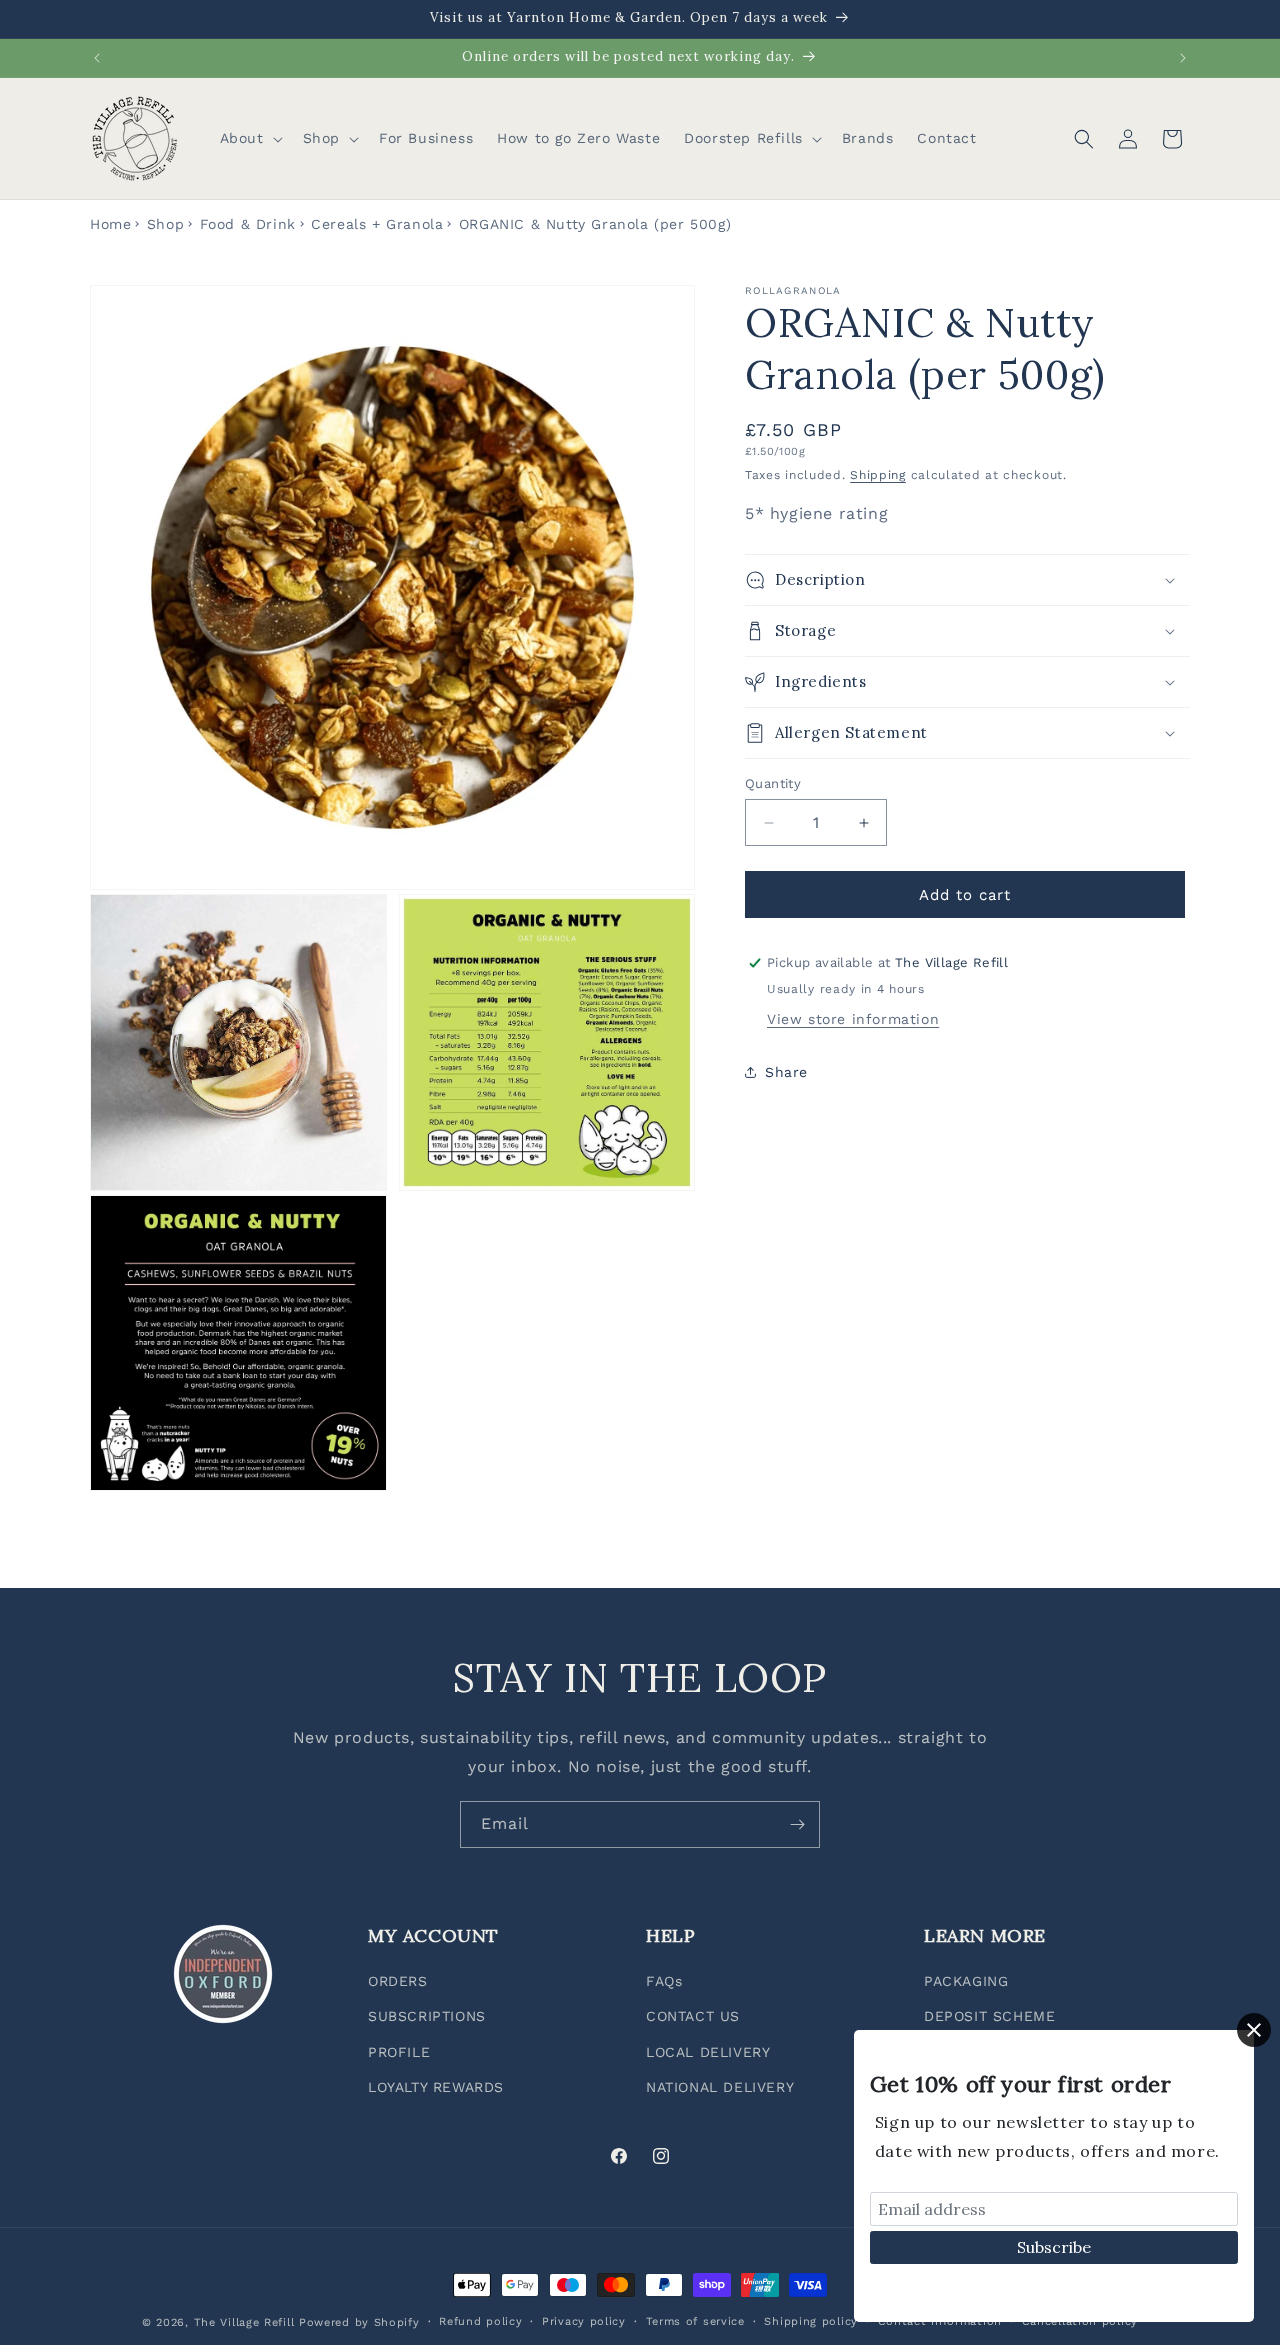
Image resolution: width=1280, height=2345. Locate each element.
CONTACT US (693, 2017)
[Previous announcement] (97, 58)
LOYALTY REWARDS (436, 2087)
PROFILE (399, 2052)
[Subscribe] (797, 1824)
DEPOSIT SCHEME (989, 2017)
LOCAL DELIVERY (708, 2052)
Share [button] (786, 1071)
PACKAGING (966, 1982)
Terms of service (695, 2321)
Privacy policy (584, 2321)
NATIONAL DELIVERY (720, 2087)
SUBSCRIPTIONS (427, 2017)
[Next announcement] (1183, 58)
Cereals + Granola (377, 224)
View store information (853, 1019)
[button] (249, 138)
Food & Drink (248, 224)
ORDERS (398, 1982)
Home (110, 224)
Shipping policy (811, 2321)
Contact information (940, 2321)
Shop (165, 224)
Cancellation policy (1080, 2321)
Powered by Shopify (359, 2322)
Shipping (878, 474)
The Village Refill (244, 2322)
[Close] (1254, 2030)
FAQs (664, 1982)
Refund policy (480, 2321)
